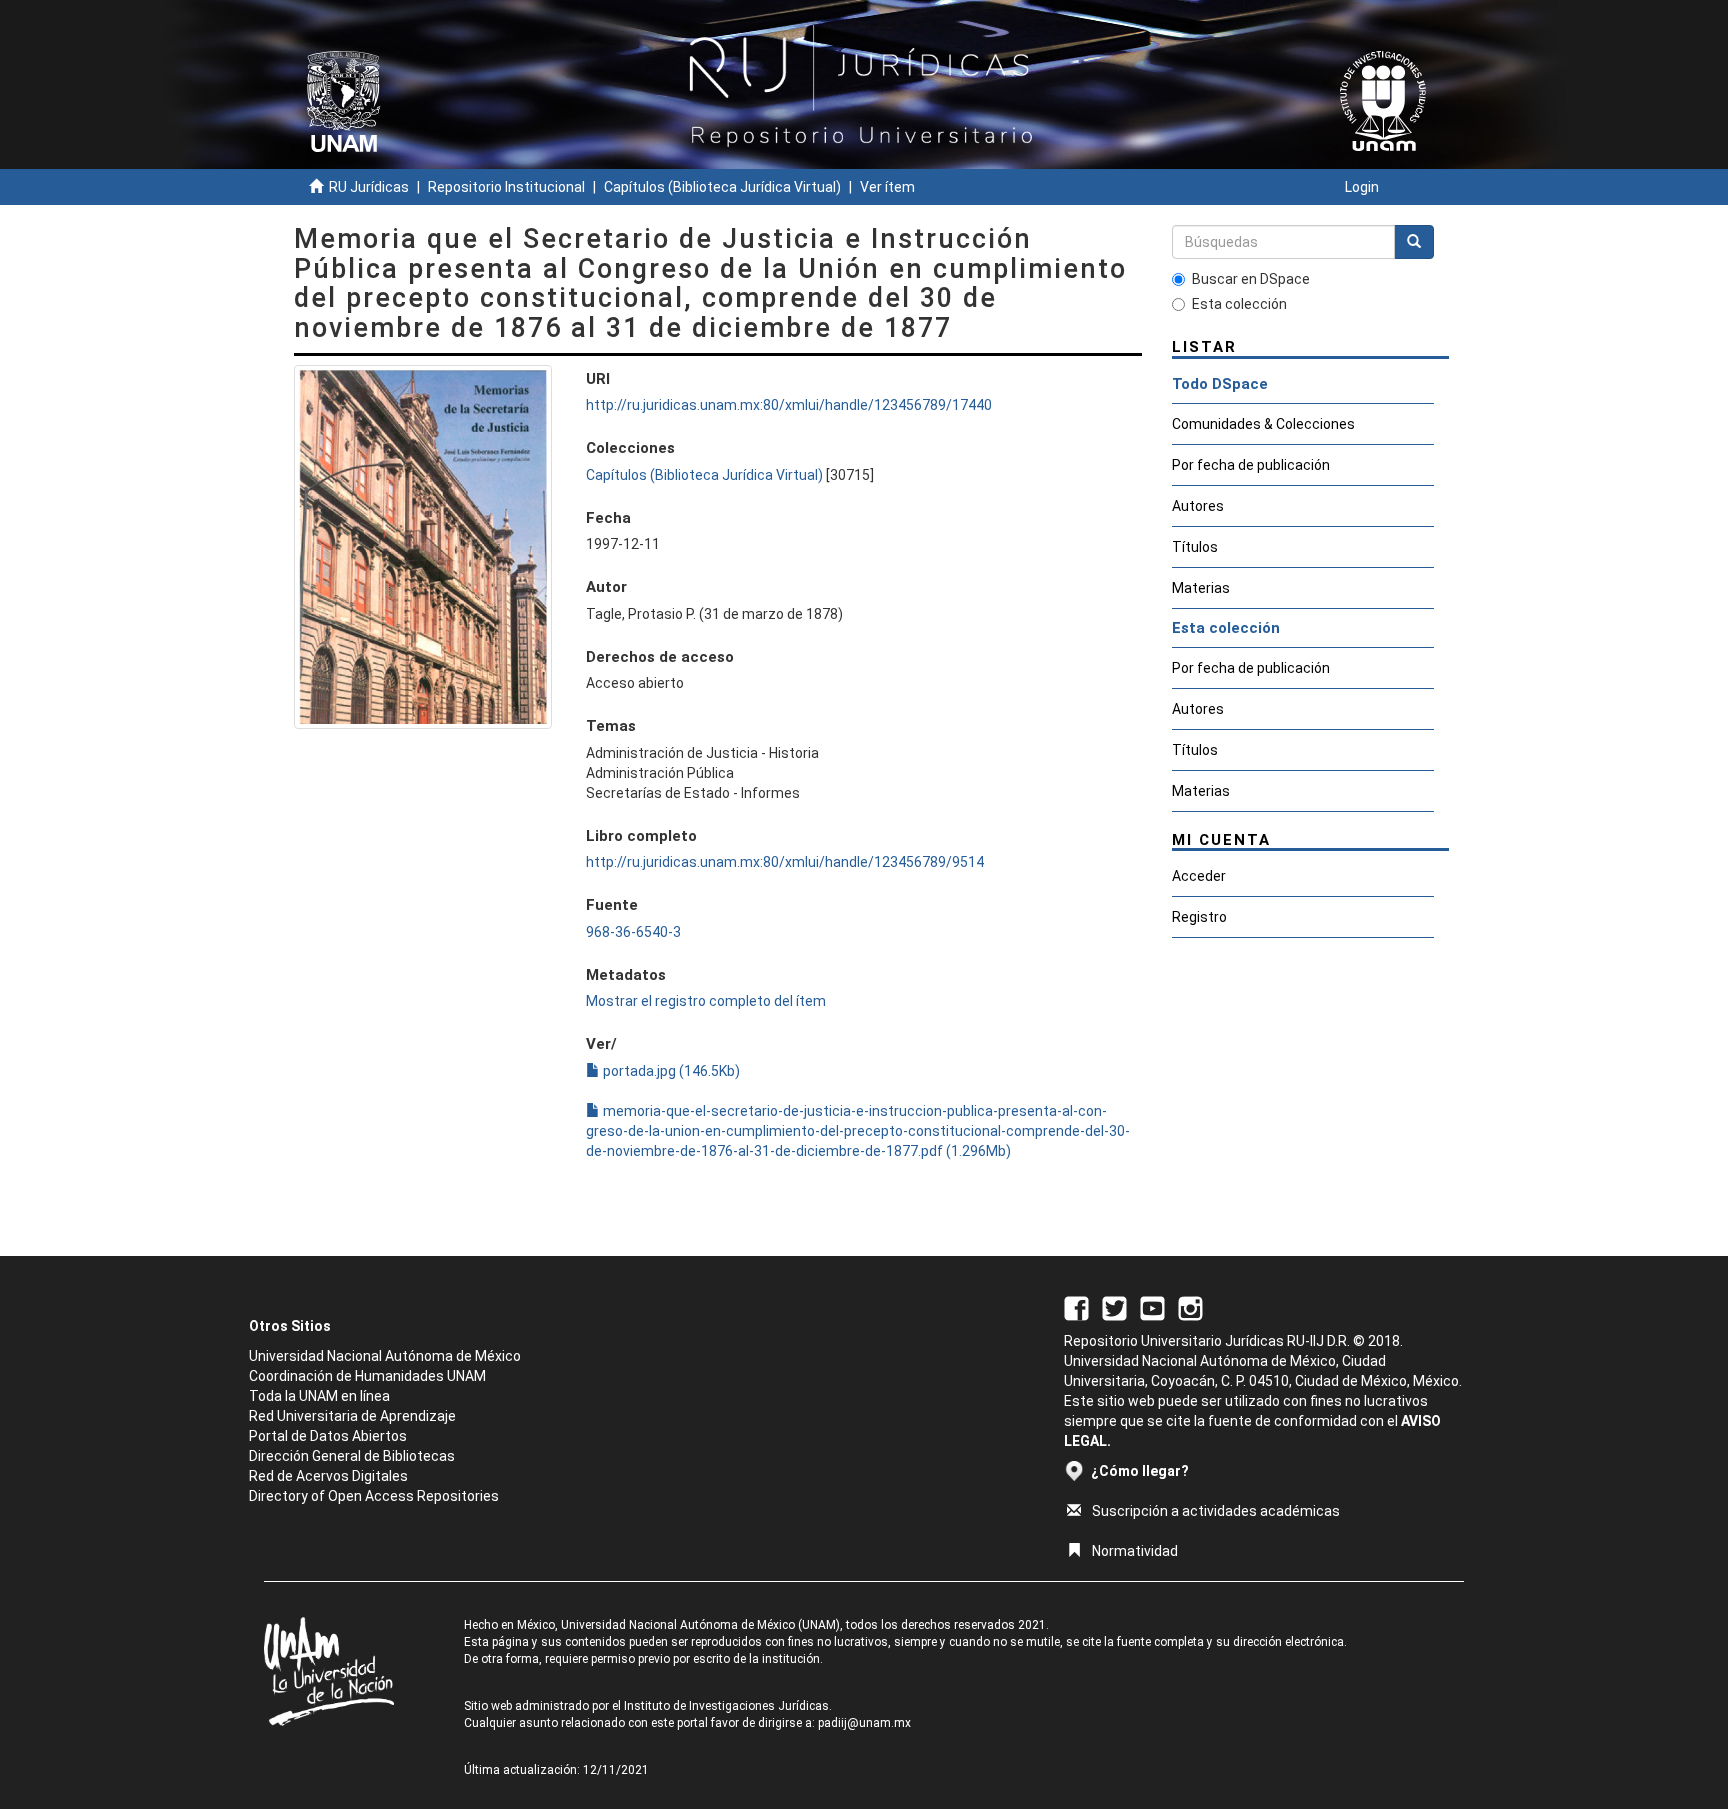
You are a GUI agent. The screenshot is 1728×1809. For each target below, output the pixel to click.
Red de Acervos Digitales (328, 1476)
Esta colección (1239, 304)
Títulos (1195, 547)
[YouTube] (1152, 1307)
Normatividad (1135, 1551)
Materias (1201, 588)
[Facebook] (1076, 1307)
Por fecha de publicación (1251, 465)
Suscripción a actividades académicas (1216, 1511)
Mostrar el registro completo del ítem (706, 1001)
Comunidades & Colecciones (1263, 424)
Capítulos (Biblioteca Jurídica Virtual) (722, 187)
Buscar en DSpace (1251, 279)
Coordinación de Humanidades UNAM (367, 1376)
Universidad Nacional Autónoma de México (385, 1356)
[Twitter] (1114, 1307)
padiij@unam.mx (864, 1723)
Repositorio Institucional (506, 187)
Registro (1199, 917)
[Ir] (1414, 242)
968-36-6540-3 (633, 932)
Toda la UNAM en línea (319, 1396)
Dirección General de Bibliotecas (352, 1456)
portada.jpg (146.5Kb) (670, 1071)
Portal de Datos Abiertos (328, 1436)
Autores (1198, 506)
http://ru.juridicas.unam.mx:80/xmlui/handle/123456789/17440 (789, 405)
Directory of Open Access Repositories (374, 1496)
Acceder (1199, 876)
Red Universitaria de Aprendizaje (352, 1416)
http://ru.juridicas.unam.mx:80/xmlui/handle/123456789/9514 (785, 862)
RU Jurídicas (369, 187)
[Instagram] (1190, 1307)
